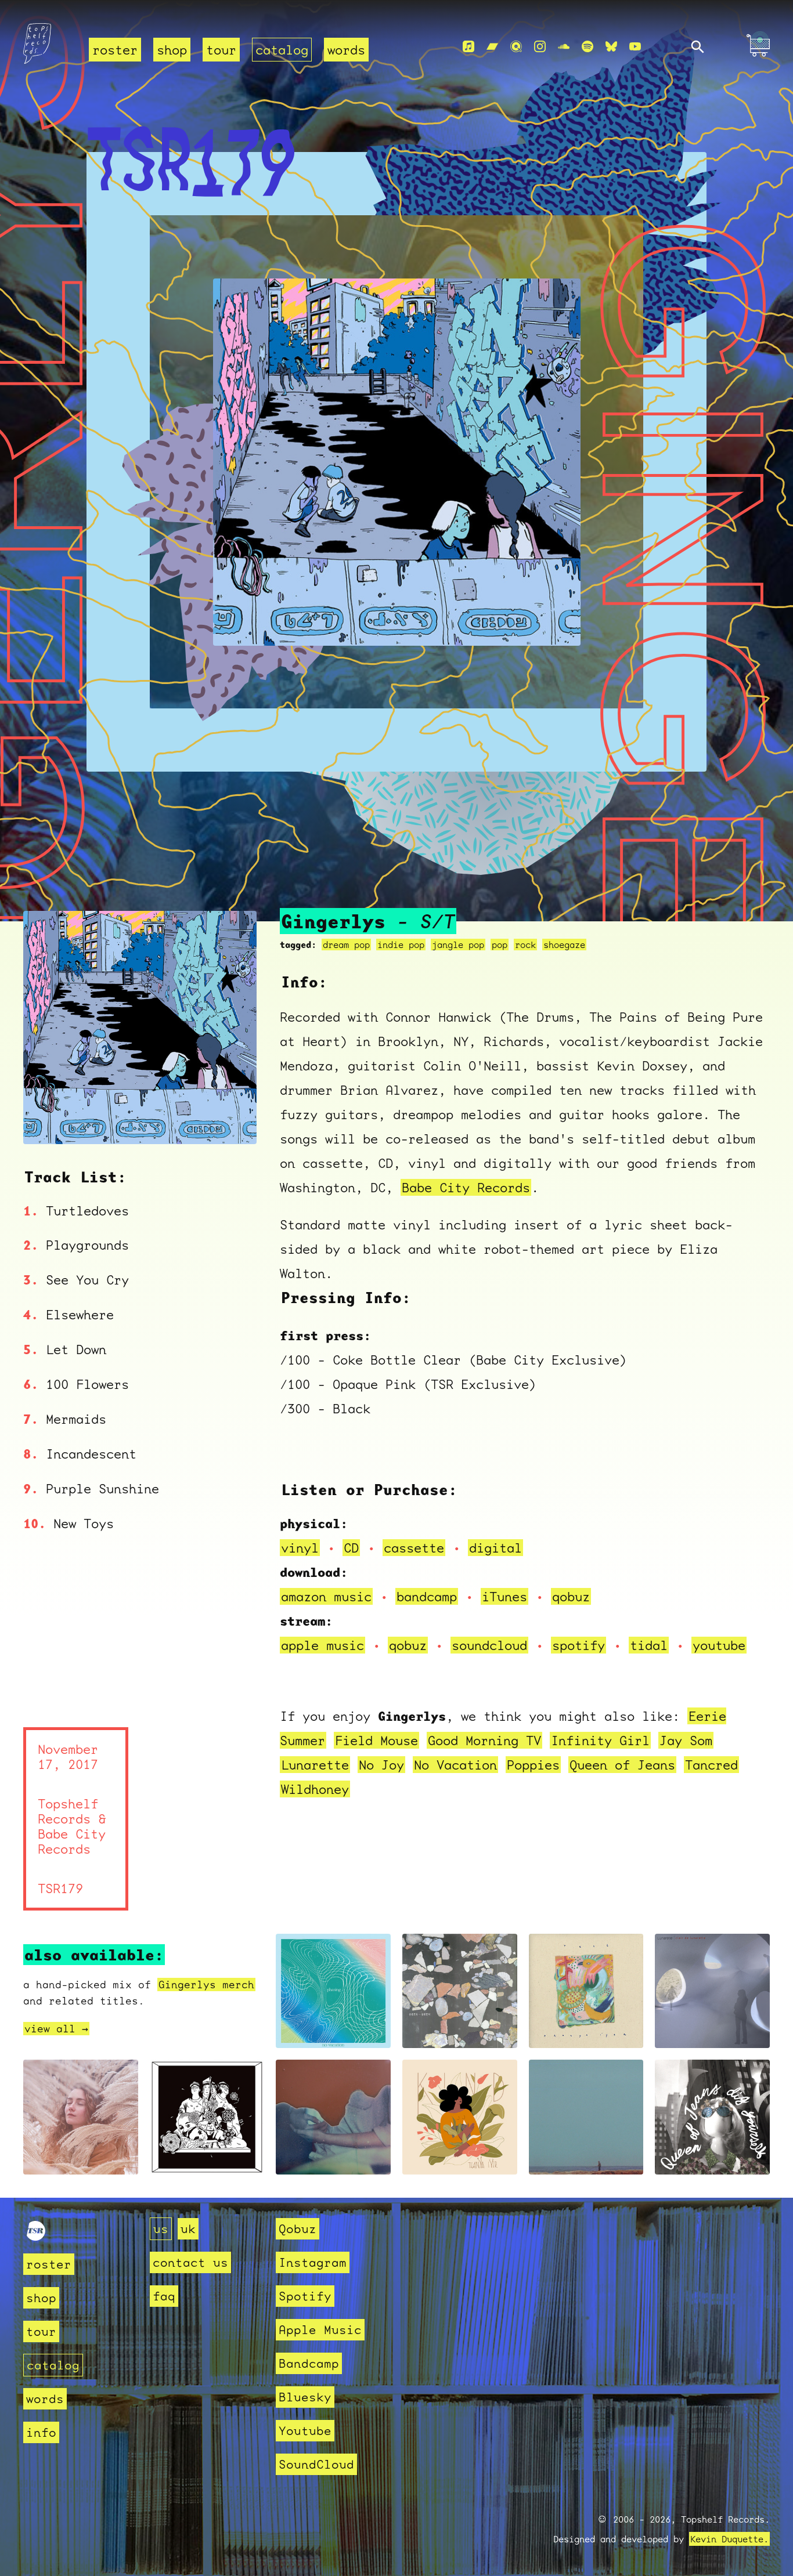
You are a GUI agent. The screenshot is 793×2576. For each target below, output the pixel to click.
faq (164, 2296)
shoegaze (564, 945)
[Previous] (48, 1121)
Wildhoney (315, 1789)
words (346, 50)
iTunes (504, 1596)
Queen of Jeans (622, 1765)
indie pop (401, 945)
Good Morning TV (484, 1740)
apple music (322, 1645)
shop (172, 50)
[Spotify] (587, 47)
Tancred (711, 1765)
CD (351, 1548)
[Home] (49, 47)
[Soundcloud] (564, 47)
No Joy (381, 1765)
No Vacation (455, 1765)
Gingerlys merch (206, 1985)
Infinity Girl (600, 1740)
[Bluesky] (611, 47)
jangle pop (458, 945)
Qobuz (298, 2229)
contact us (190, 2262)
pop (500, 945)
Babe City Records (466, 1187)
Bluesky (305, 2397)
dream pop (346, 945)
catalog (282, 50)
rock (525, 945)
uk (188, 2229)
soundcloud (489, 1645)
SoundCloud (316, 2464)
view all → (56, 2029)
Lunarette (315, 1765)
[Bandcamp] (492, 47)
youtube (719, 1645)
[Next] (232, 1121)
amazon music (326, 1596)
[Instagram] (540, 47)
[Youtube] (635, 47)
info (41, 2432)
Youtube (305, 2431)
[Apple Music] (468, 47)
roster (115, 50)
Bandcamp (309, 2363)
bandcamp (427, 1596)
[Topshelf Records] (36, 2236)
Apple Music (320, 2330)
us (161, 2229)
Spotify (305, 2296)
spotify (578, 1645)
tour (221, 50)
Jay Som (686, 1740)
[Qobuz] (516, 47)
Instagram (313, 2262)
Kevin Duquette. (729, 2539)
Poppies (533, 1765)
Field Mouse (376, 1740)
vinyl (300, 1548)
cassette (414, 1548)
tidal (649, 1645)
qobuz (571, 1596)
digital (495, 1548)
